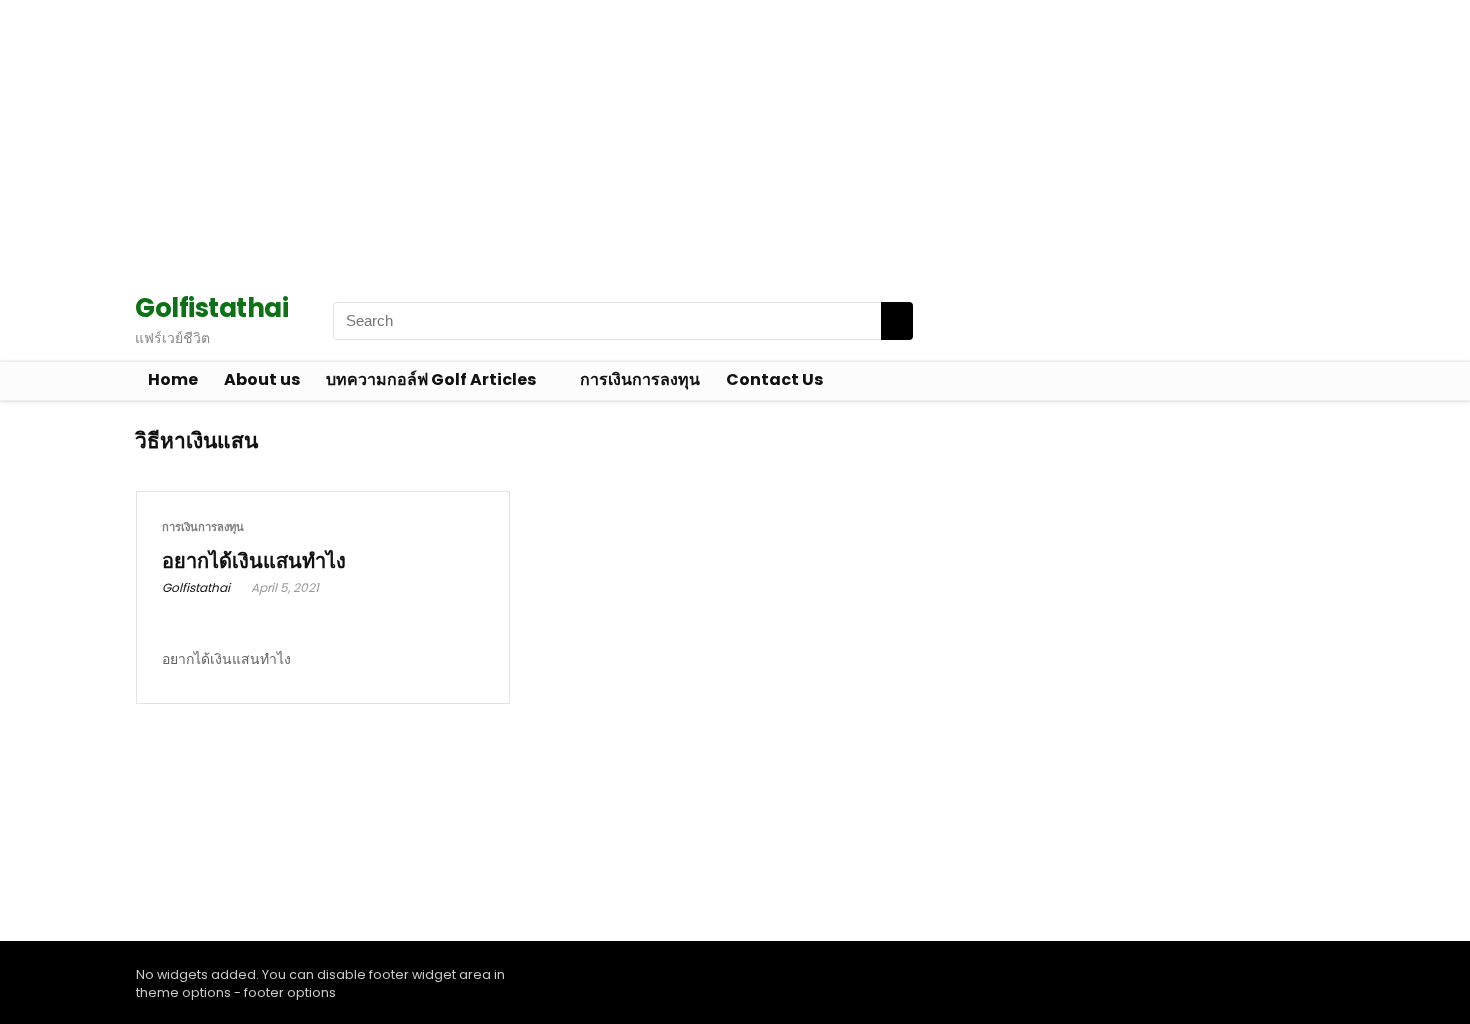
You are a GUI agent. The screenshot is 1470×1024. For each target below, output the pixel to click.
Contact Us (774, 379)
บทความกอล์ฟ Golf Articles (431, 379)
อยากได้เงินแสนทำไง (254, 561)
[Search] (897, 321)
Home (173, 379)
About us (262, 379)
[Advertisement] (600, 140)
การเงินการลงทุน (640, 379)
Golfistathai (196, 587)
